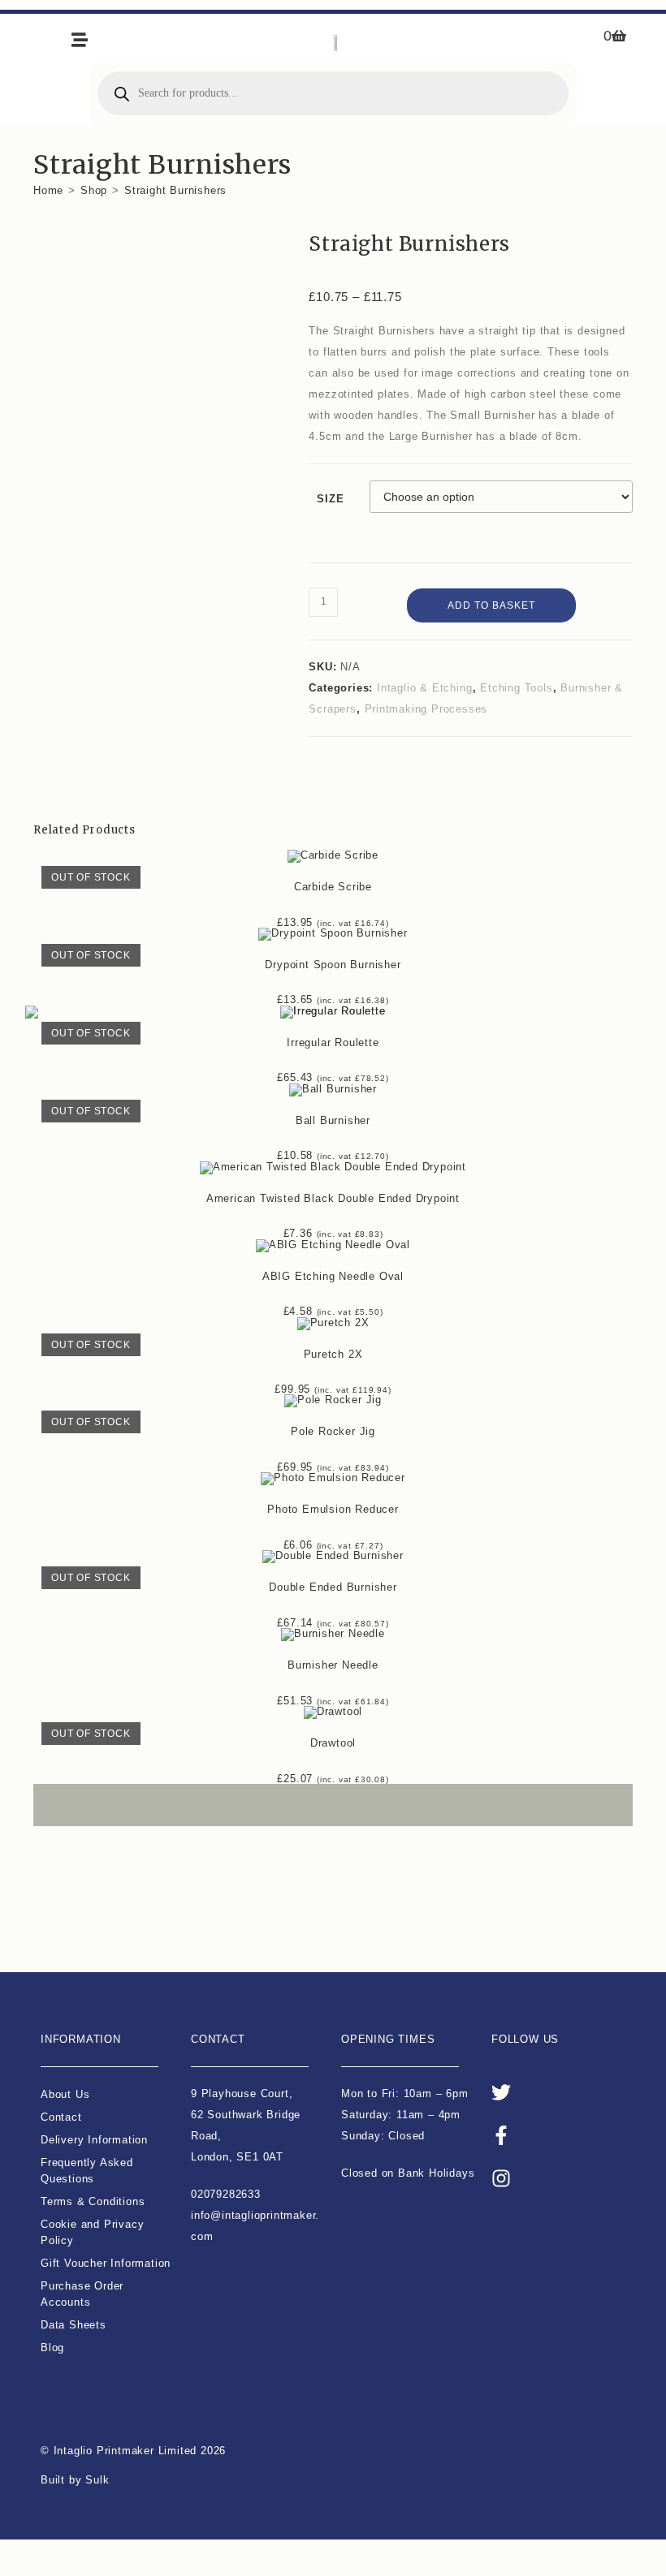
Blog (52, 2348)
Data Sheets (74, 2325)
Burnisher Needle (333, 1665)
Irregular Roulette (333, 1042)
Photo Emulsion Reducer (333, 1509)
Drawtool (333, 1743)
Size (330, 499)
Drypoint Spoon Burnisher (333, 965)
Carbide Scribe (333, 887)
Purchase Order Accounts (82, 2294)
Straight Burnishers (175, 190)
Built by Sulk (75, 2480)
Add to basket (491, 605)
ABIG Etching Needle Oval (333, 1276)
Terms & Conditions (93, 2201)
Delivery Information (94, 2140)
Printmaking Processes (426, 709)
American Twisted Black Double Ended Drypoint (333, 1198)
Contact (61, 2117)
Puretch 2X (333, 1354)
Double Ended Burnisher (333, 1587)
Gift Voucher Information (106, 2263)
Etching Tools (516, 688)
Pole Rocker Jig (333, 1431)
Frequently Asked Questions (87, 2171)
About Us (65, 2094)
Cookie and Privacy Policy (92, 2232)
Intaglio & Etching (424, 688)
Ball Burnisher (333, 1120)
